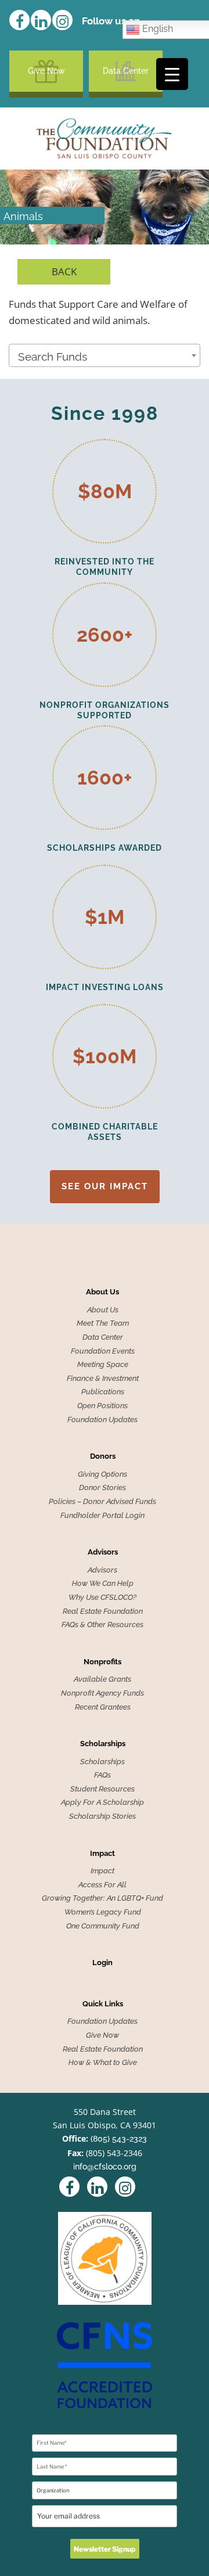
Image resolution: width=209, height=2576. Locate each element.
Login (102, 1963)
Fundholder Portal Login (102, 1516)
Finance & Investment (103, 1379)
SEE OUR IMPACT (105, 1186)
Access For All (102, 1885)
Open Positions (102, 1406)
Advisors (103, 1552)
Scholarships (103, 1744)
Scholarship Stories (102, 1816)
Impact (102, 1854)
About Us (102, 1292)
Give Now (46, 71)
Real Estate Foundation (103, 1611)
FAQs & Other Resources (102, 1625)
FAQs (102, 1775)
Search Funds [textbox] (53, 357)
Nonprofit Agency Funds (102, 1693)
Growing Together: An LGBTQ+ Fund (102, 1898)
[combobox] (105, 355)
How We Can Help (103, 1584)
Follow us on (111, 21)
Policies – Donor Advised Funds (102, 1502)
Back (64, 271)
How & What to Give (103, 2063)
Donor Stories (102, 1488)
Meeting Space (103, 1365)
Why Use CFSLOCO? (102, 1598)
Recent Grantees (103, 1707)
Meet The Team (103, 1323)
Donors (103, 1456)
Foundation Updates (102, 1420)
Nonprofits (102, 1662)
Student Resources (102, 1789)
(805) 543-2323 (119, 2139)
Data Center (126, 71)
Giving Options (102, 1474)
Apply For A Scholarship (102, 1803)
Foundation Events (103, 1351)
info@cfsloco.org (105, 2167)
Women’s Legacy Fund (103, 1912)
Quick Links (103, 2004)
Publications (103, 1392)
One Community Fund (103, 1926)
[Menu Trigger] (172, 74)
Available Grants (102, 1679)
